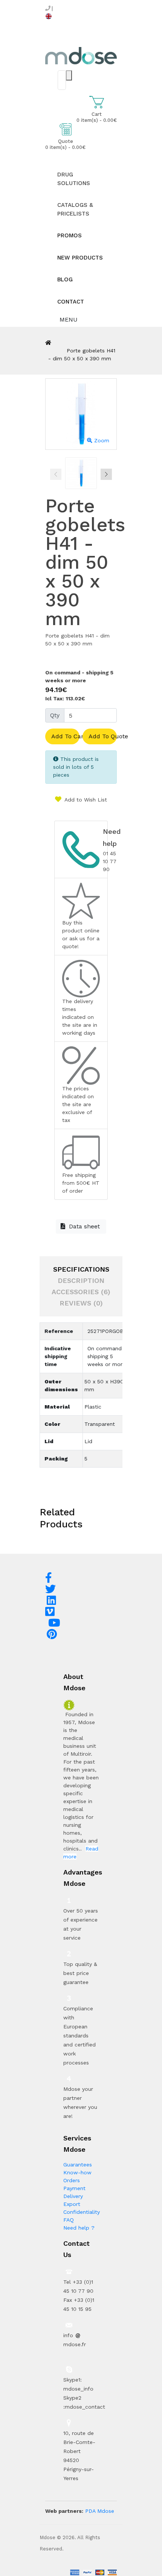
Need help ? (79, 2228)
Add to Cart (65, 736)
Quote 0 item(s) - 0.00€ (65, 144)
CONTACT (71, 302)
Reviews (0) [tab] (81, 1303)
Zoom (101, 440)
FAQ (69, 2220)
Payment (74, 2188)
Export (72, 2204)
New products (80, 258)
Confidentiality (82, 2212)
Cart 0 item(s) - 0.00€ (97, 117)
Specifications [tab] (81, 1269)
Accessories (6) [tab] (81, 1292)
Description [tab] (81, 1280)
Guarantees (78, 2165)
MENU (68, 320)
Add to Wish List (85, 800)
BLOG (65, 279)
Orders (72, 2180)
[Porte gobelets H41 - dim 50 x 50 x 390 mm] (81, 473)
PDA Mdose (100, 2511)
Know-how (77, 2172)
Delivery (73, 2196)
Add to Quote (103, 736)
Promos (70, 235)
